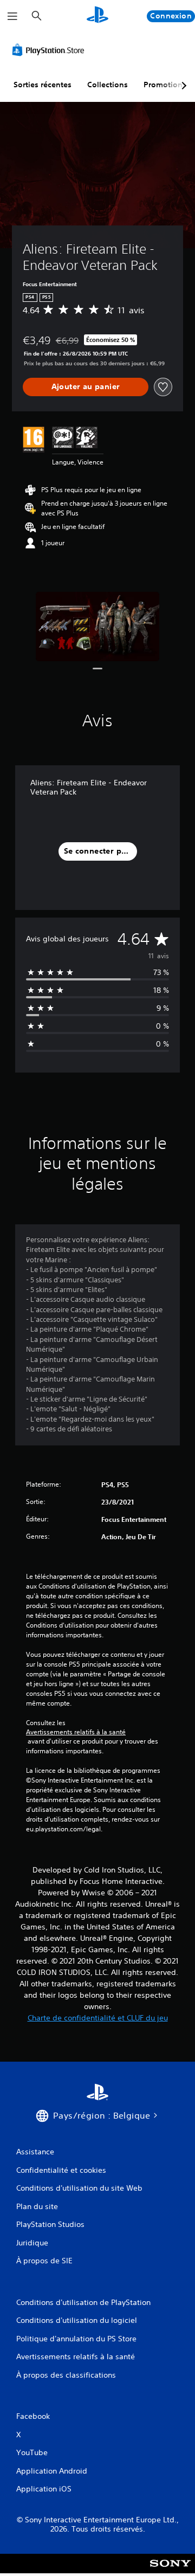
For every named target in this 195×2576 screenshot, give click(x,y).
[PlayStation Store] (50, 50)
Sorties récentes (43, 85)
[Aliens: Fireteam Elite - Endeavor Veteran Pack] (98, 627)
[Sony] (170, 2571)
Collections (108, 85)
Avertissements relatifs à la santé (76, 1732)
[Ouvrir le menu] (12, 16)
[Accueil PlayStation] (97, 16)
